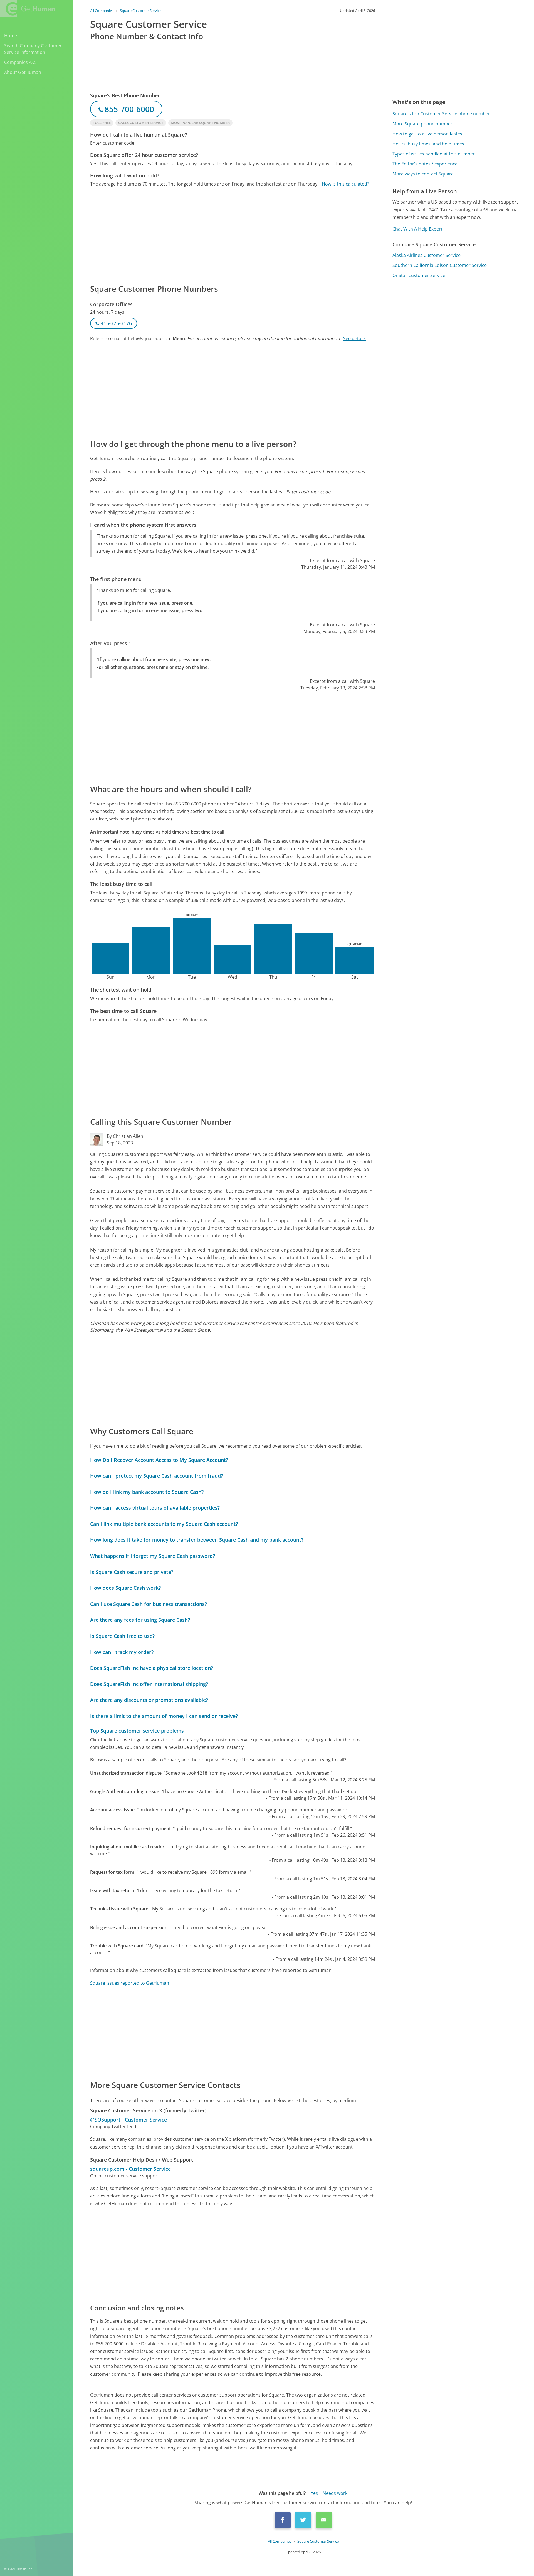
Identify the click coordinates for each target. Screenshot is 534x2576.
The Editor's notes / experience (425, 164)
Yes (314, 2493)
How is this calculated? (345, 184)
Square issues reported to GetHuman (130, 1983)
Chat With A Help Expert (417, 229)
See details (354, 338)
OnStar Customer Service (419, 275)
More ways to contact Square (423, 174)
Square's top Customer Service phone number (441, 114)
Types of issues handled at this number (434, 154)
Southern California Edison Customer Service (440, 265)
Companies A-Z (20, 62)
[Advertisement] (233, 235)
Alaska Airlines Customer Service (427, 255)
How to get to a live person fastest (428, 134)
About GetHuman (23, 72)
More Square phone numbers (424, 124)
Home (11, 36)
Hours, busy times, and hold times (428, 144)
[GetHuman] (28, 9)
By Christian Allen (125, 1136)
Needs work (335, 2493)
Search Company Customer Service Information (33, 49)
